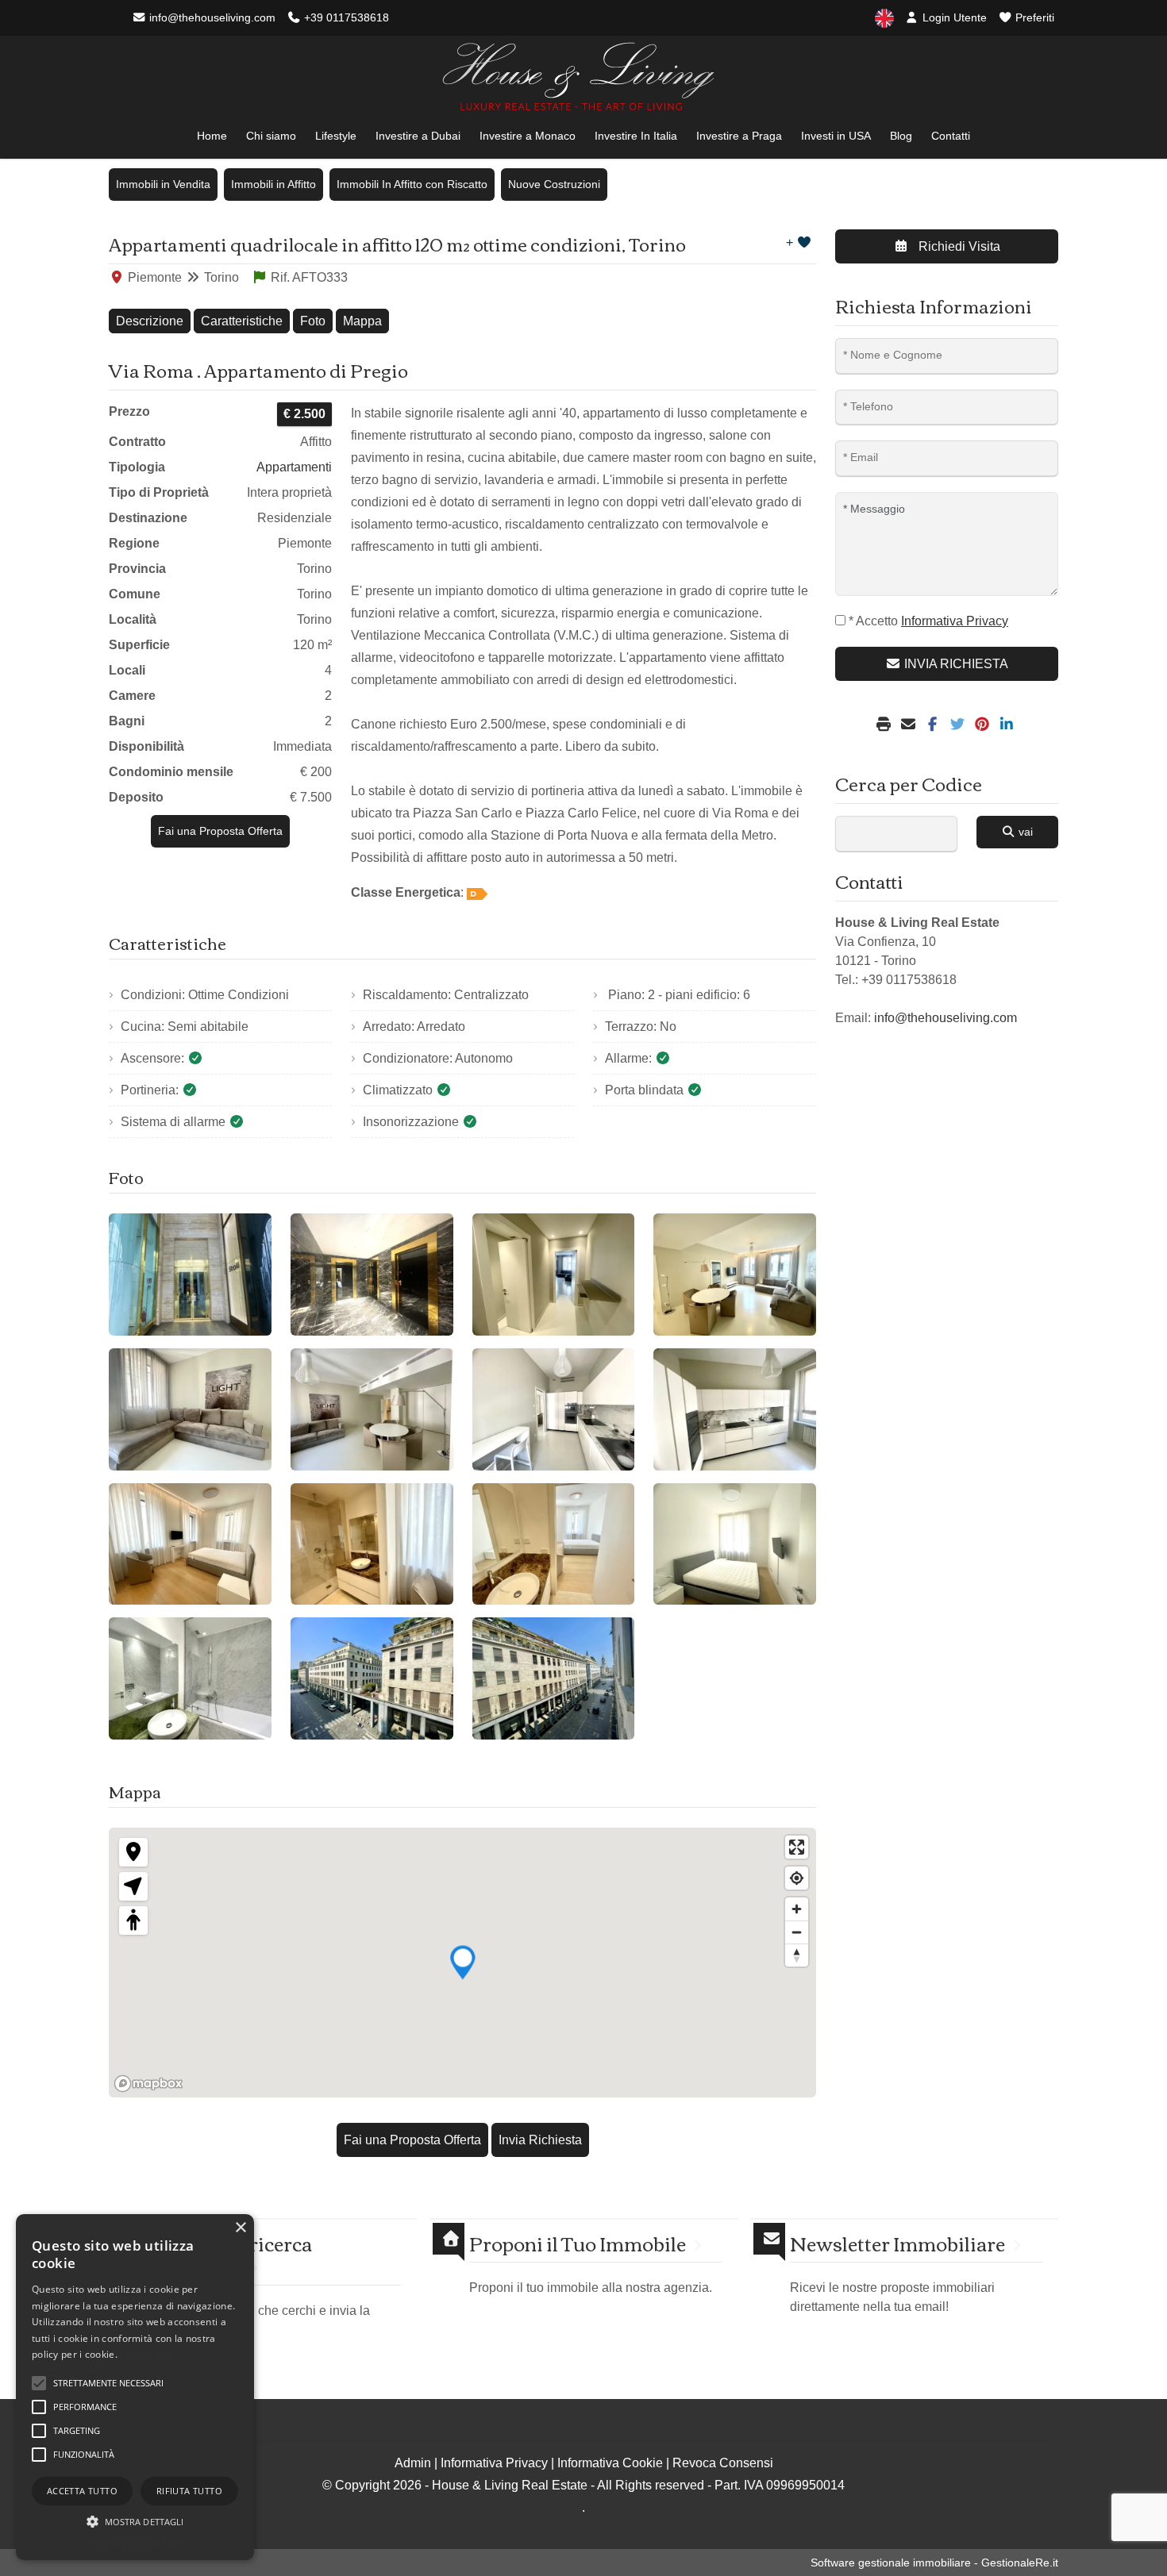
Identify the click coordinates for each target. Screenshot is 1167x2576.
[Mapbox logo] (148, 2084)
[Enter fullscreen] (797, 1847)
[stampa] (886, 725)
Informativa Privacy (494, 2463)
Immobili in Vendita (163, 184)
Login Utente (953, 17)
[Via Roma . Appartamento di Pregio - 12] (735, 1544)
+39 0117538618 (345, 17)
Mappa (362, 321)
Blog (901, 136)
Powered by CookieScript (135, 2544)
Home (212, 136)
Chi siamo (271, 136)
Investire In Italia (636, 136)
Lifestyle (336, 136)
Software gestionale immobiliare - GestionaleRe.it (934, 2563)
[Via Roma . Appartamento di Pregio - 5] (190, 1409)
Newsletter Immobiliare (897, 2243)
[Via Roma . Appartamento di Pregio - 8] (735, 1409)
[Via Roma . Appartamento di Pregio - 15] (554, 1678)
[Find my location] (797, 1878)
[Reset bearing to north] (797, 1955)
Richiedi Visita (958, 246)
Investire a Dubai (418, 136)
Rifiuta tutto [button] (189, 2491)
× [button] (240, 2228)
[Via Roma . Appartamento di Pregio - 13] (190, 1678)
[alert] (135, 2387)
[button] (135, 2521)
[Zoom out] (797, 1932)
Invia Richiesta (540, 2140)
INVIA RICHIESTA (955, 664)
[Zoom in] (797, 1909)
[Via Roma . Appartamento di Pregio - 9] (190, 1544)
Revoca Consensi (723, 2463)
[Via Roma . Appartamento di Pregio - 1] (190, 1275)
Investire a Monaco (528, 136)
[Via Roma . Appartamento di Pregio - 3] (554, 1275)
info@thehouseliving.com (211, 17)
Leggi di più (145, 2354)
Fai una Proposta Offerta (220, 831)
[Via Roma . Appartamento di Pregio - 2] (372, 1275)
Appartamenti (294, 467)
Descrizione (150, 321)
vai (1024, 832)
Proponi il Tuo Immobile (578, 2243)
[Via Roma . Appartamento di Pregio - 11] (554, 1544)
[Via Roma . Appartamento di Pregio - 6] (372, 1409)
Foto (313, 321)
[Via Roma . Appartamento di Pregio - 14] (372, 1678)
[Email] (910, 725)
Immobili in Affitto (273, 184)
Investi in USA (836, 136)
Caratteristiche (242, 321)
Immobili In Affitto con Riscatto (412, 184)
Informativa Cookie (610, 2463)
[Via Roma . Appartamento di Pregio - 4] (735, 1275)
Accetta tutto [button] (82, 2491)
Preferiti (1033, 17)
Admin (413, 2463)
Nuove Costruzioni (554, 184)
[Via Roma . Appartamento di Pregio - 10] (372, 1544)
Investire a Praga (739, 136)
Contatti (951, 136)
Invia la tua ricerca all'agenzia (230, 2255)
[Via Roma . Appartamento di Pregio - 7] (554, 1409)
